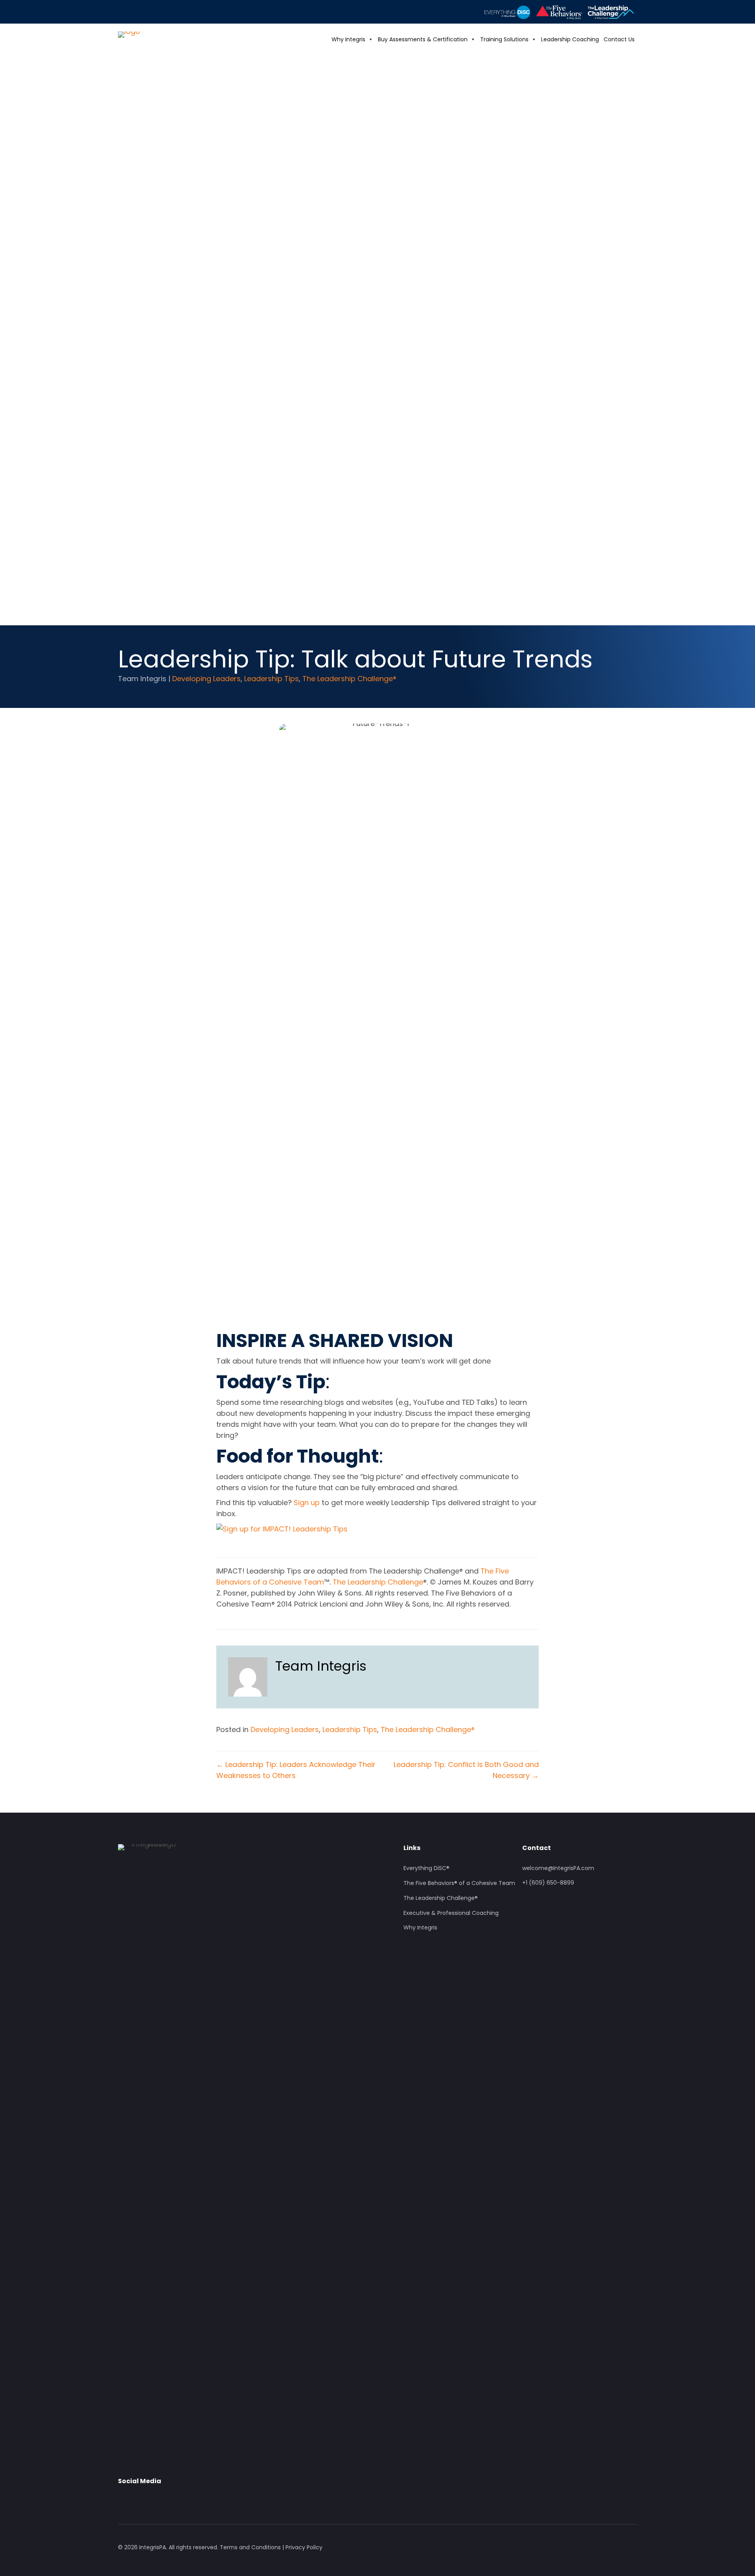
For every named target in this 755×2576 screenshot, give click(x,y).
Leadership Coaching (570, 39)
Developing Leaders (206, 679)
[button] (124, 2499)
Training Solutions (504, 39)
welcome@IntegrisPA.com (558, 1868)
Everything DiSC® (426, 1868)
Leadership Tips (272, 679)
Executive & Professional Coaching (451, 1913)
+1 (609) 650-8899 (548, 1883)
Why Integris (348, 39)
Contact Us (619, 39)
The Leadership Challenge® (349, 679)
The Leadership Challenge (378, 1582)
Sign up (307, 1503)
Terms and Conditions (250, 2547)
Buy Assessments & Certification (423, 39)
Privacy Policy (304, 2547)
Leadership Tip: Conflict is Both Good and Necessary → (466, 1770)
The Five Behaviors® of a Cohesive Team (459, 1883)
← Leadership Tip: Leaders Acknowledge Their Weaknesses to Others (296, 1770)
